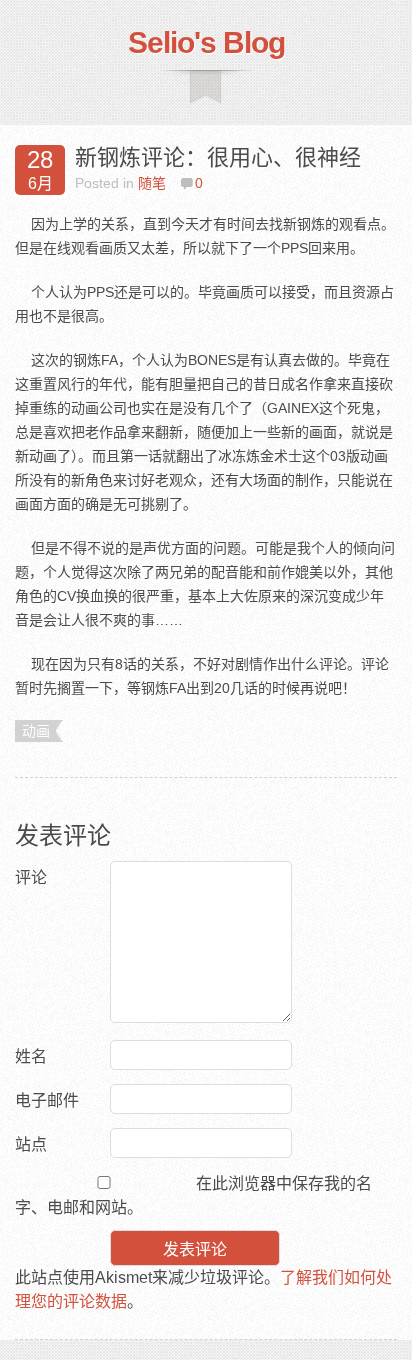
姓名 (31, 1056)
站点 (31, 1144)
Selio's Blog (206, 42)
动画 (36, 731)
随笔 (152, 183)
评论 (31, 877)
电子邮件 (47, 1100)
